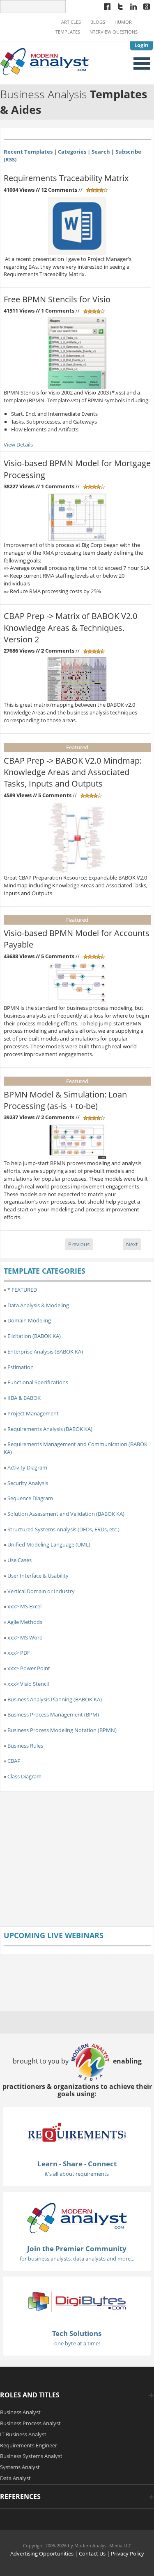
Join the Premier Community (77, 2248)
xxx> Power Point (29, 1668)
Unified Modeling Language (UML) (49, 1544)
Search (101, 152)
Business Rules (25, 1746)
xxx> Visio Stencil (28, 1684)
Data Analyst (15, 2478)
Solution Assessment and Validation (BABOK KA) (66, 1514)
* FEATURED (22, 1290)
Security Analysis (28, 1483)
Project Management (33, 1413)
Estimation (21, 1367)
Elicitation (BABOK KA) (34, 1336)
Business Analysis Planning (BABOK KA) (55, 1699)
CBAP (14, 1761)
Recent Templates (28, 152)
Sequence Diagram (30, 1498)
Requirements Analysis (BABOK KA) (50, 1429)
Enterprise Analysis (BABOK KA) (45, 1351)
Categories (72, 152)
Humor (123, 22)
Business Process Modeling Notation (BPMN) (62, 1730)
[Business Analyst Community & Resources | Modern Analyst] (45, 61)
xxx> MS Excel (24, 1606)
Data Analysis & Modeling (38, 1305)
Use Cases (20, 1560)
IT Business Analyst (23, 2434)
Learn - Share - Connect (77, 2164)
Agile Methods (25, 1622)
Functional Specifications (38, 1382)
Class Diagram (24, 1776)
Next (132, 1244)
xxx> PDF (19, 1653)
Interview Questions (113, 32)
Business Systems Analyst (31, 2456)
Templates (68, 32)
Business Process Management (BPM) (53, 1714)
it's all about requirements (77, 2174)
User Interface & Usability (38, 1576)
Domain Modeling (29, 1320)
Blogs (98, 22)
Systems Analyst (20, 2467)
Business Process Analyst (30, 2423)
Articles (71, 22)
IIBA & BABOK (24, 1398)
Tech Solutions (77, 2333)
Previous (79, 1244)
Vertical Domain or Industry (41, 1591)
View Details (18, 444)
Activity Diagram (27, 1467)
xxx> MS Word (25, 1637)
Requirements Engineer (29, 2445)
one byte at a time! (77, 2343)
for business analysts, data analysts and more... (77, 2259)
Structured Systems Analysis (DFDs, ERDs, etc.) (63, 1529)
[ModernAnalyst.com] (77, 2217)
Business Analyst (20, 2412)
